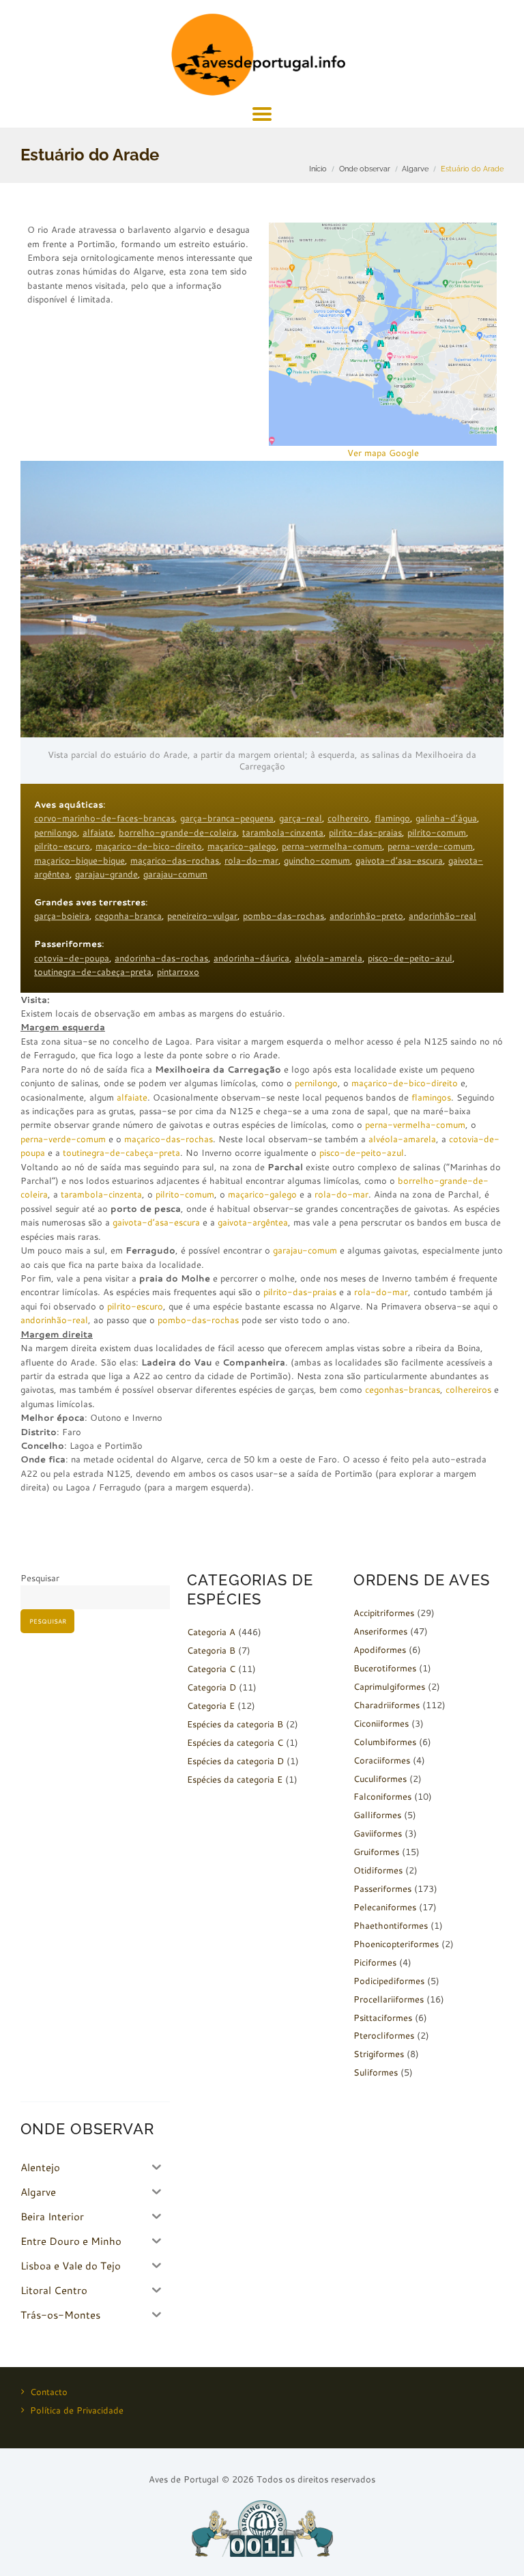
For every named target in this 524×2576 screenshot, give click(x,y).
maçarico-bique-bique (79, 860)
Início (318, 169)
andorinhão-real (442, 916)
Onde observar (365, 169)
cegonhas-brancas (403, 1389)
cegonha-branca (128, 916)
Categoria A (211, 1632)
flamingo (392, 818)
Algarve (415, 169)
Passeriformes (382, 1888)
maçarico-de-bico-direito (149, 846)
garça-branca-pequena (227, 818)
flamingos (431, 1097)
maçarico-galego (242, 846)
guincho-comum (317, 860)
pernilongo (56, 832)
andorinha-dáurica (251, 958)
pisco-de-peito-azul (410, 958)
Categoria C (211, 1669)
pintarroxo (178, 972)
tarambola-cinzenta (283, 832)
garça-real (301, 818)
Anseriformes (380, 1631)
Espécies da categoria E (235, 1779)
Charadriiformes (387, 1705)
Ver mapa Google (383, 453)
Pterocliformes (384, 2035)
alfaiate (98, 832)
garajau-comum (175, 874)
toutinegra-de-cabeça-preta (93, 972)
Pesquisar (40, 1578)
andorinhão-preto (366, 916)
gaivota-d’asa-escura (399, 860)
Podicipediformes (389, 1981)
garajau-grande (106, 874)
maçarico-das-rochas (175, 860)
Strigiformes (379, 2054)
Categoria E (211, 1705)
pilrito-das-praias (365, 832)
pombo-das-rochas (283, 916)
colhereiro (348, 818)
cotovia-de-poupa (72, 958)
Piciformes (375, 1962)
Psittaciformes (383, 2018)
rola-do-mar (251, 860)
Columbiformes (385, 1742)
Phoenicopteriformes (396, 1944)
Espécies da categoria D (235, 1761)
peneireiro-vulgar (202, 916)
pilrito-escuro (62, 846)
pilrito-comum (437, 832)
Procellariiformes (389, 1999)
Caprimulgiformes (389, 1686)
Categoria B (211, 1650)
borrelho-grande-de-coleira (178, 832)
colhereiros (468, 1389)
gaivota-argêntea (253, 1222)
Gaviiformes (378, 1833)
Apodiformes (380, 1650)
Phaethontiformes (391, 1925)
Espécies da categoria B (235, 1724)
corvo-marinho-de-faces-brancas (104, 818)
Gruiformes (376, 1852)
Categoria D (212, 1687)
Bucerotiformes (385, 1668)
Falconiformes (382, 1796)
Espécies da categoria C (235, 1742)
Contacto (49, 2392)
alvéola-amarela (329, 958)
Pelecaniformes (385, 1907)
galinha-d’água (446, 818)
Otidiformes (378, 1870)
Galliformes (377, 1815)
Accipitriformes (384, 1613)
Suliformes (376, 2072)
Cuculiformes (380, 1779)
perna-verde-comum (430, 846)
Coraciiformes (382, 1760)
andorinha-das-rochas (161, 958)
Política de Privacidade (77, 2410)
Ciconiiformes (381, 1723)
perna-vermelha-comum (332, 846)
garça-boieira (62, 916)
